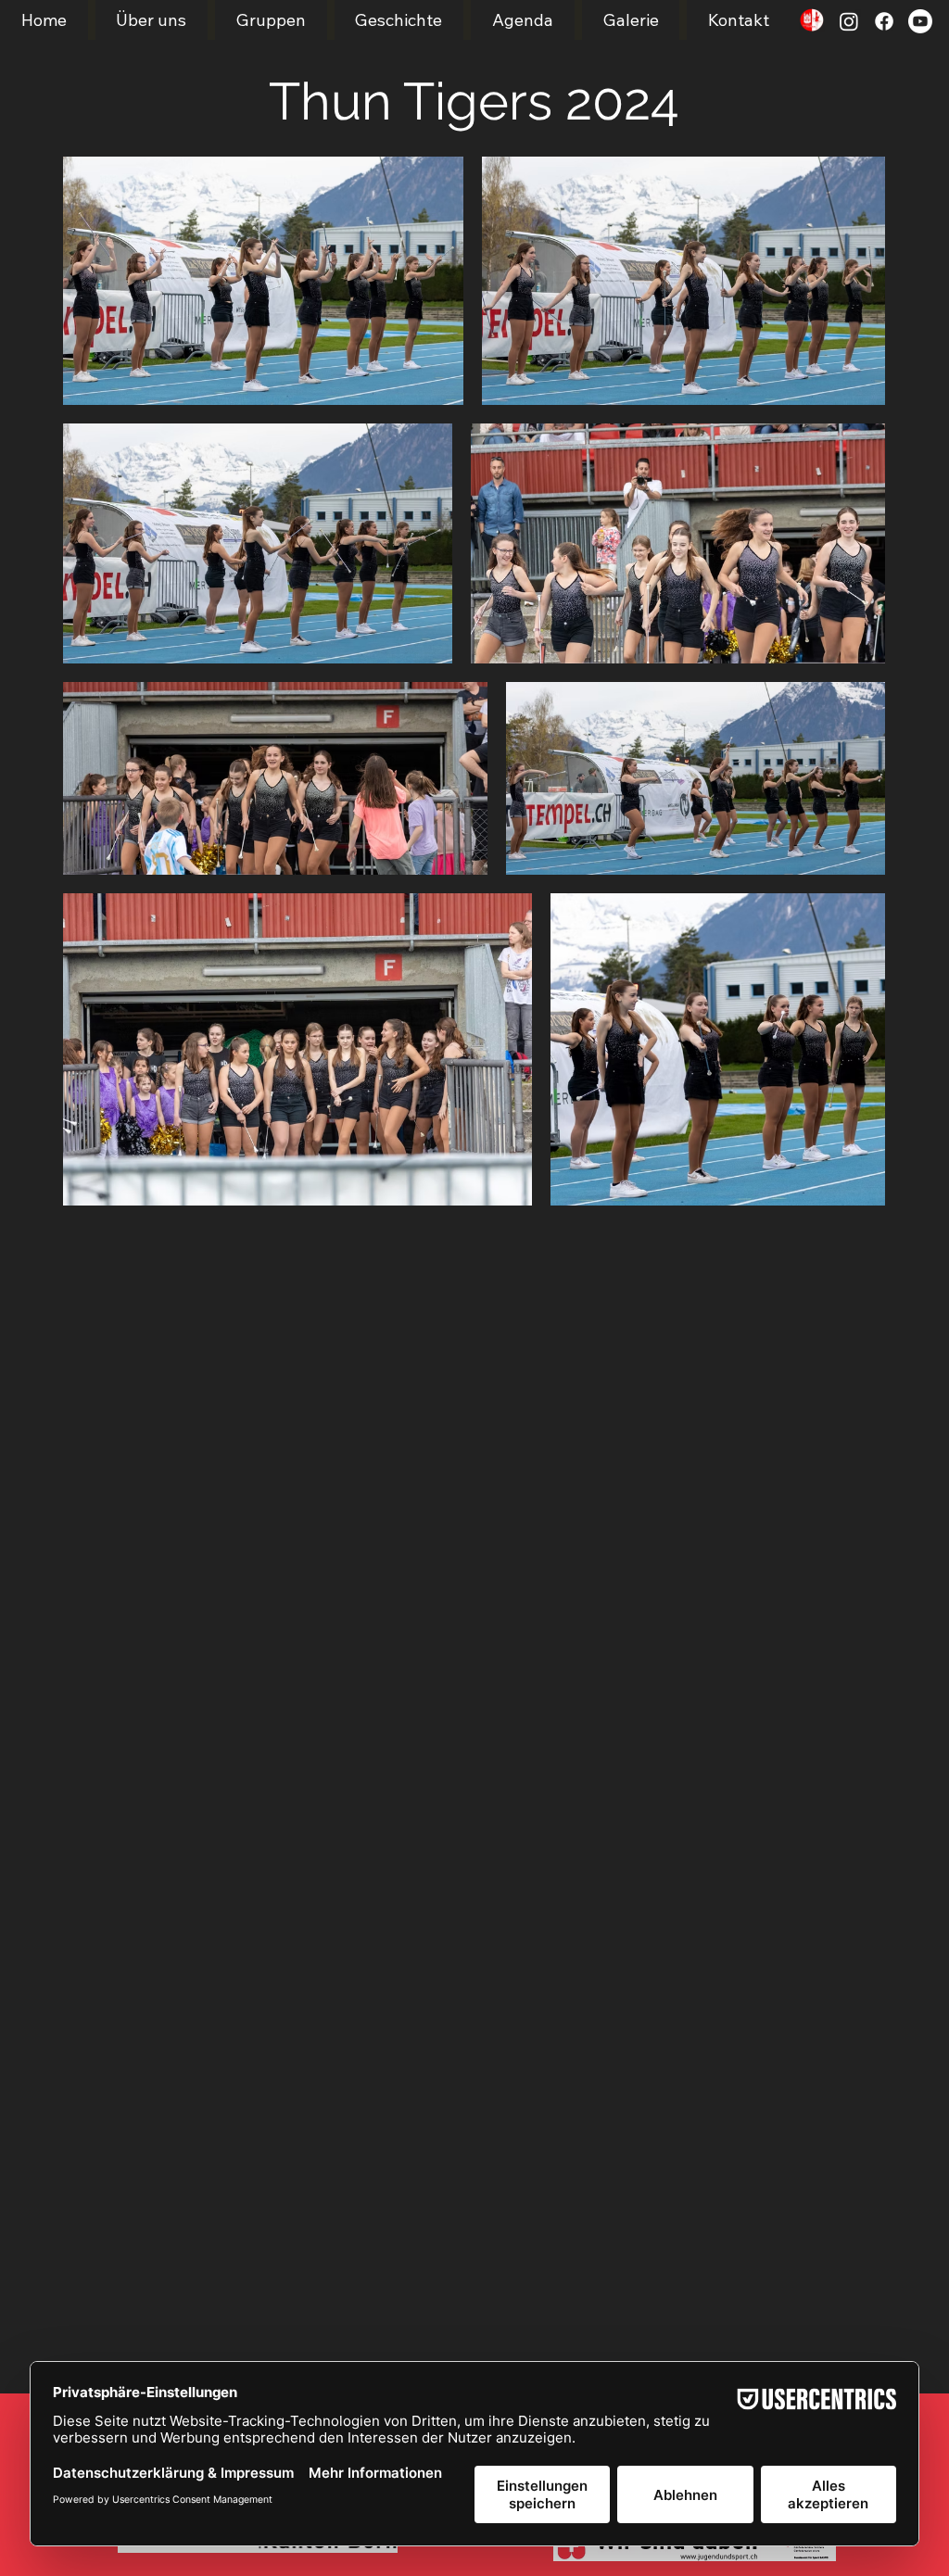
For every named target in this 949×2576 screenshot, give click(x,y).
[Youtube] (920, 21)
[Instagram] (849, 21)
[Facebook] (884, 21)
